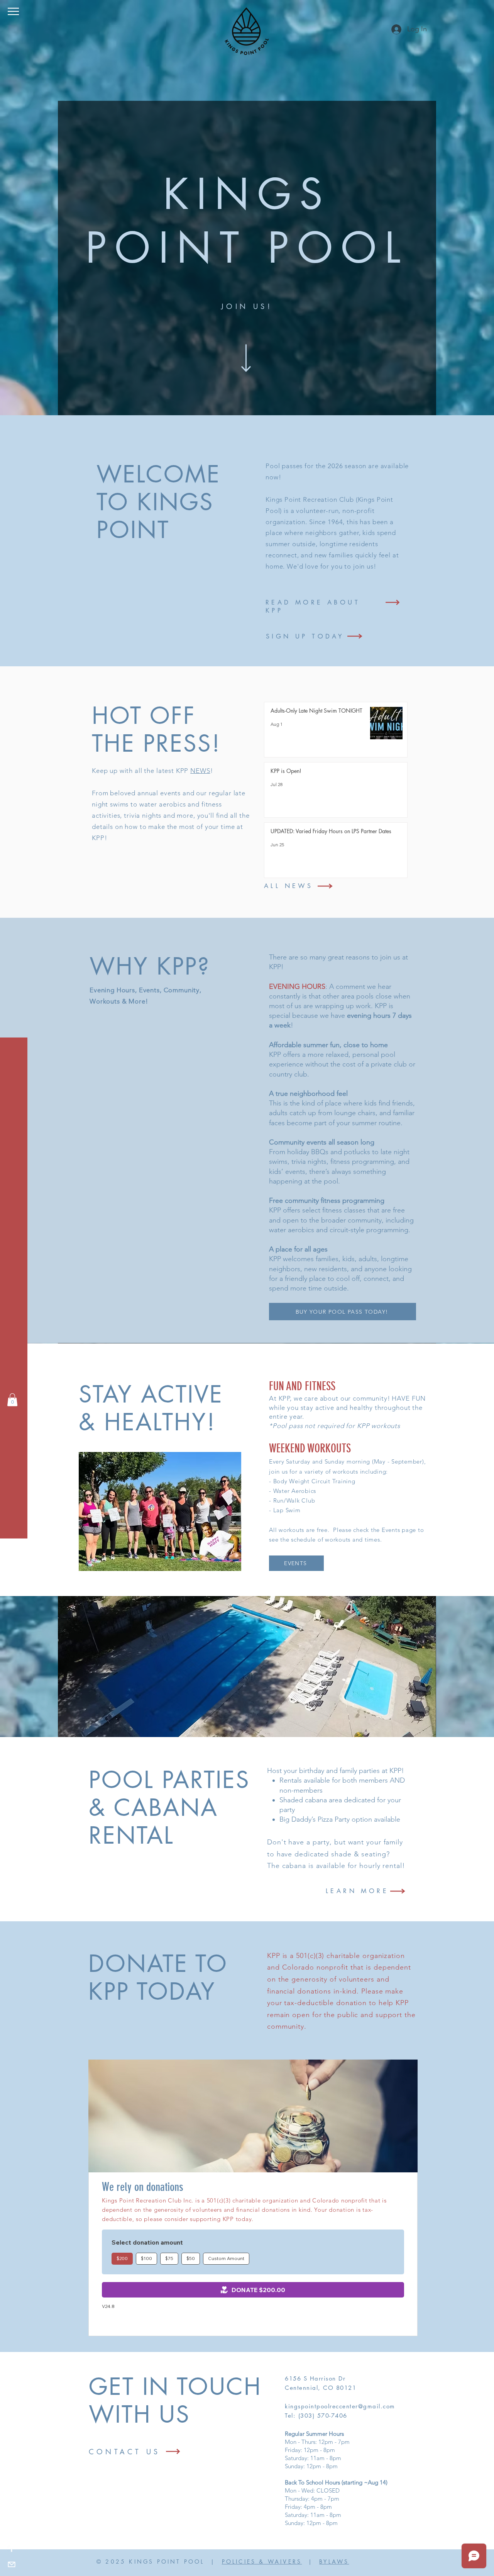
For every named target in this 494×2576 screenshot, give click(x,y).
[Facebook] (12, 2549)
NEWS (200, 771)
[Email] (12, 2564)
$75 (169, 2258)
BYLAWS (334, 2562)
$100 (146, 2258)
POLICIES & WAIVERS (262, 2562)
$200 (122, 2258)
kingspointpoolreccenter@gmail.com (340, 2406)
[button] (13, 11)
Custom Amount (226, 2258)
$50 (191, 2258)
